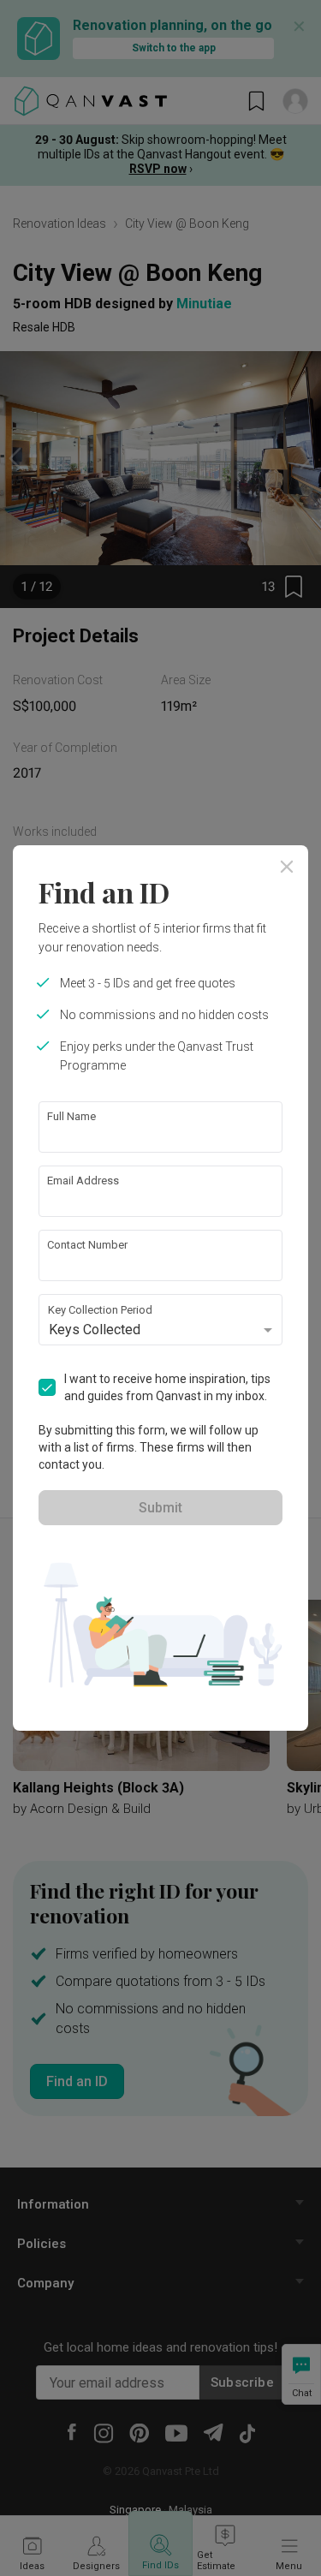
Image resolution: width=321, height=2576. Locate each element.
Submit (160, 1508)
